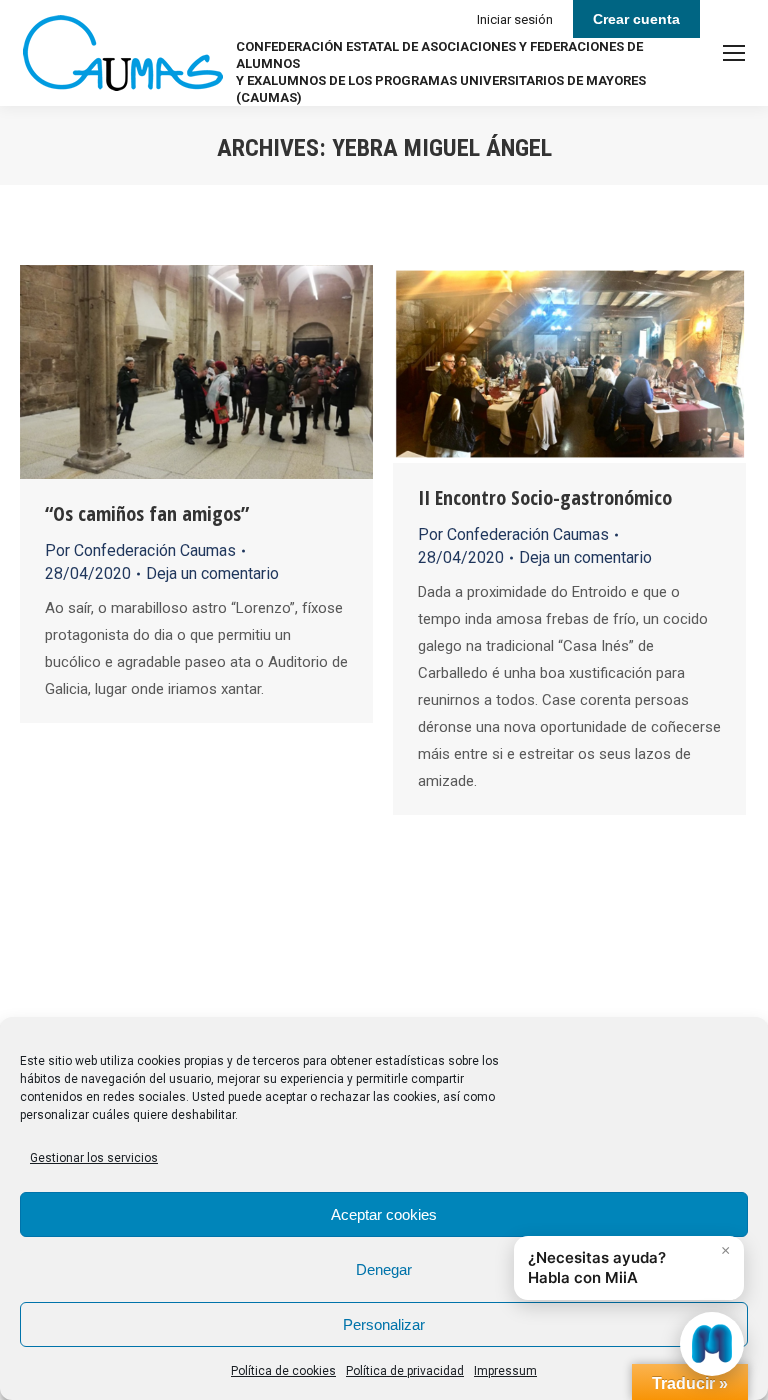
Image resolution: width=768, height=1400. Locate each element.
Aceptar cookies (384, 1214)
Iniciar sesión (515, 19)
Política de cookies (283, 1371)
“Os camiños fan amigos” (147, 513)
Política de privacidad (405, 1371)
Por (140, 550)
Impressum (505, 1371)
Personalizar (384, 1324)
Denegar (384, 1269)
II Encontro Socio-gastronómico (545, 497)
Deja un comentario (212, 573)
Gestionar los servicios (94, 1158)
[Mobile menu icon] (734, 53)
